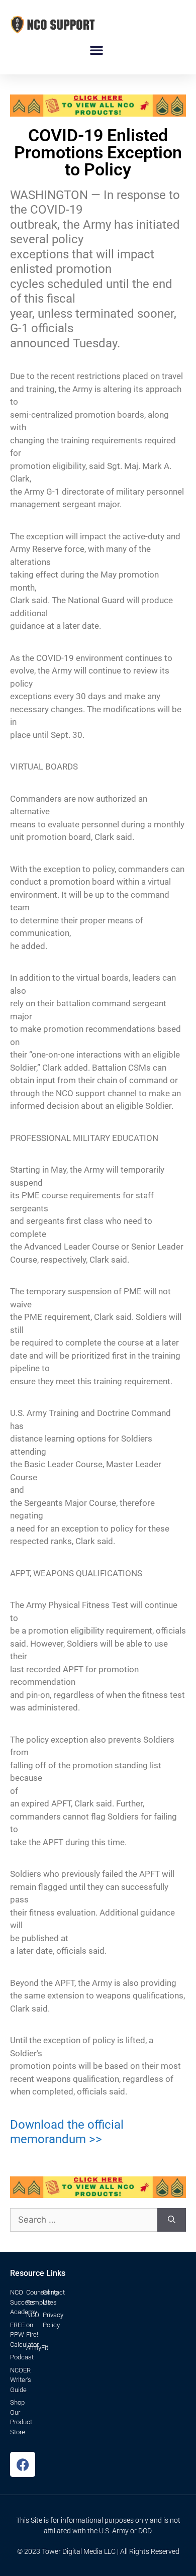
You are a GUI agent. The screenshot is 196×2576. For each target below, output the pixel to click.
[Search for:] (84, 2220)
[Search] (172, 2220)
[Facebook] (23, 2464)
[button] (96, 50)
